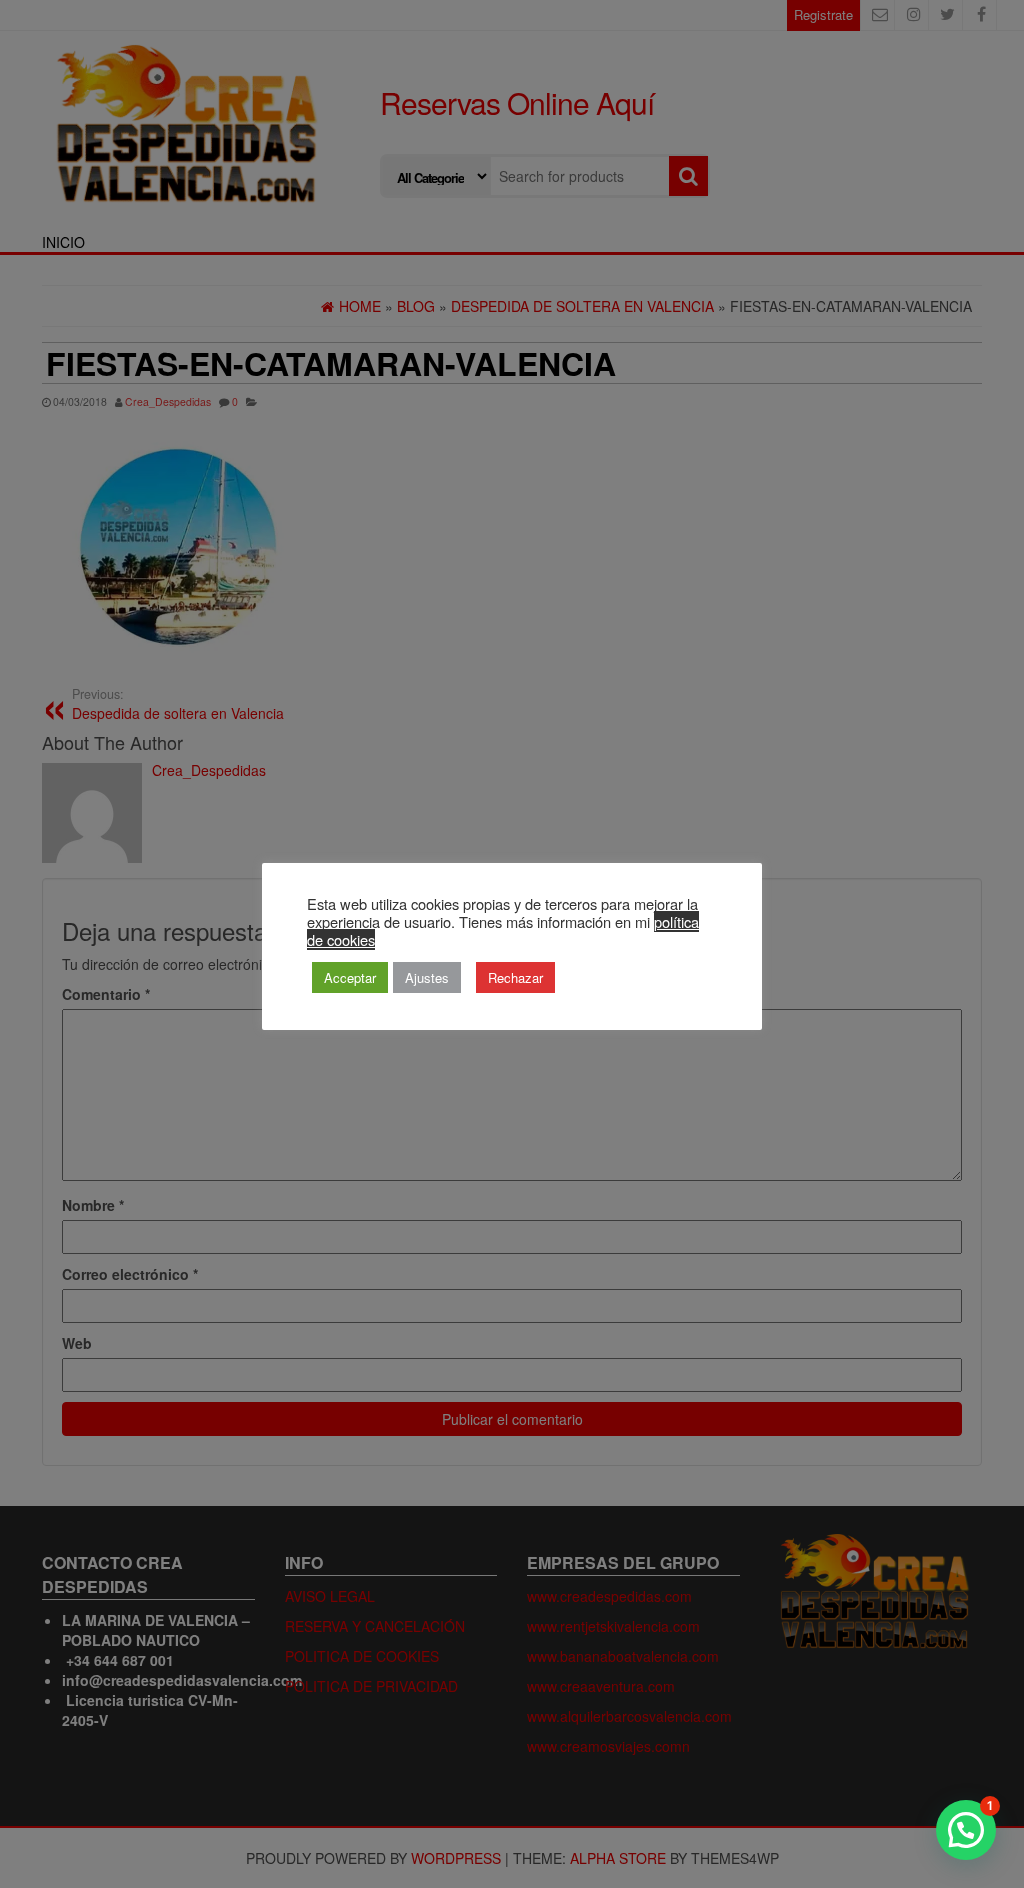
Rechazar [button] (515, 977)
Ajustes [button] (427, 977)
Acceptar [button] (350, 977)
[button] (966, 1830)
